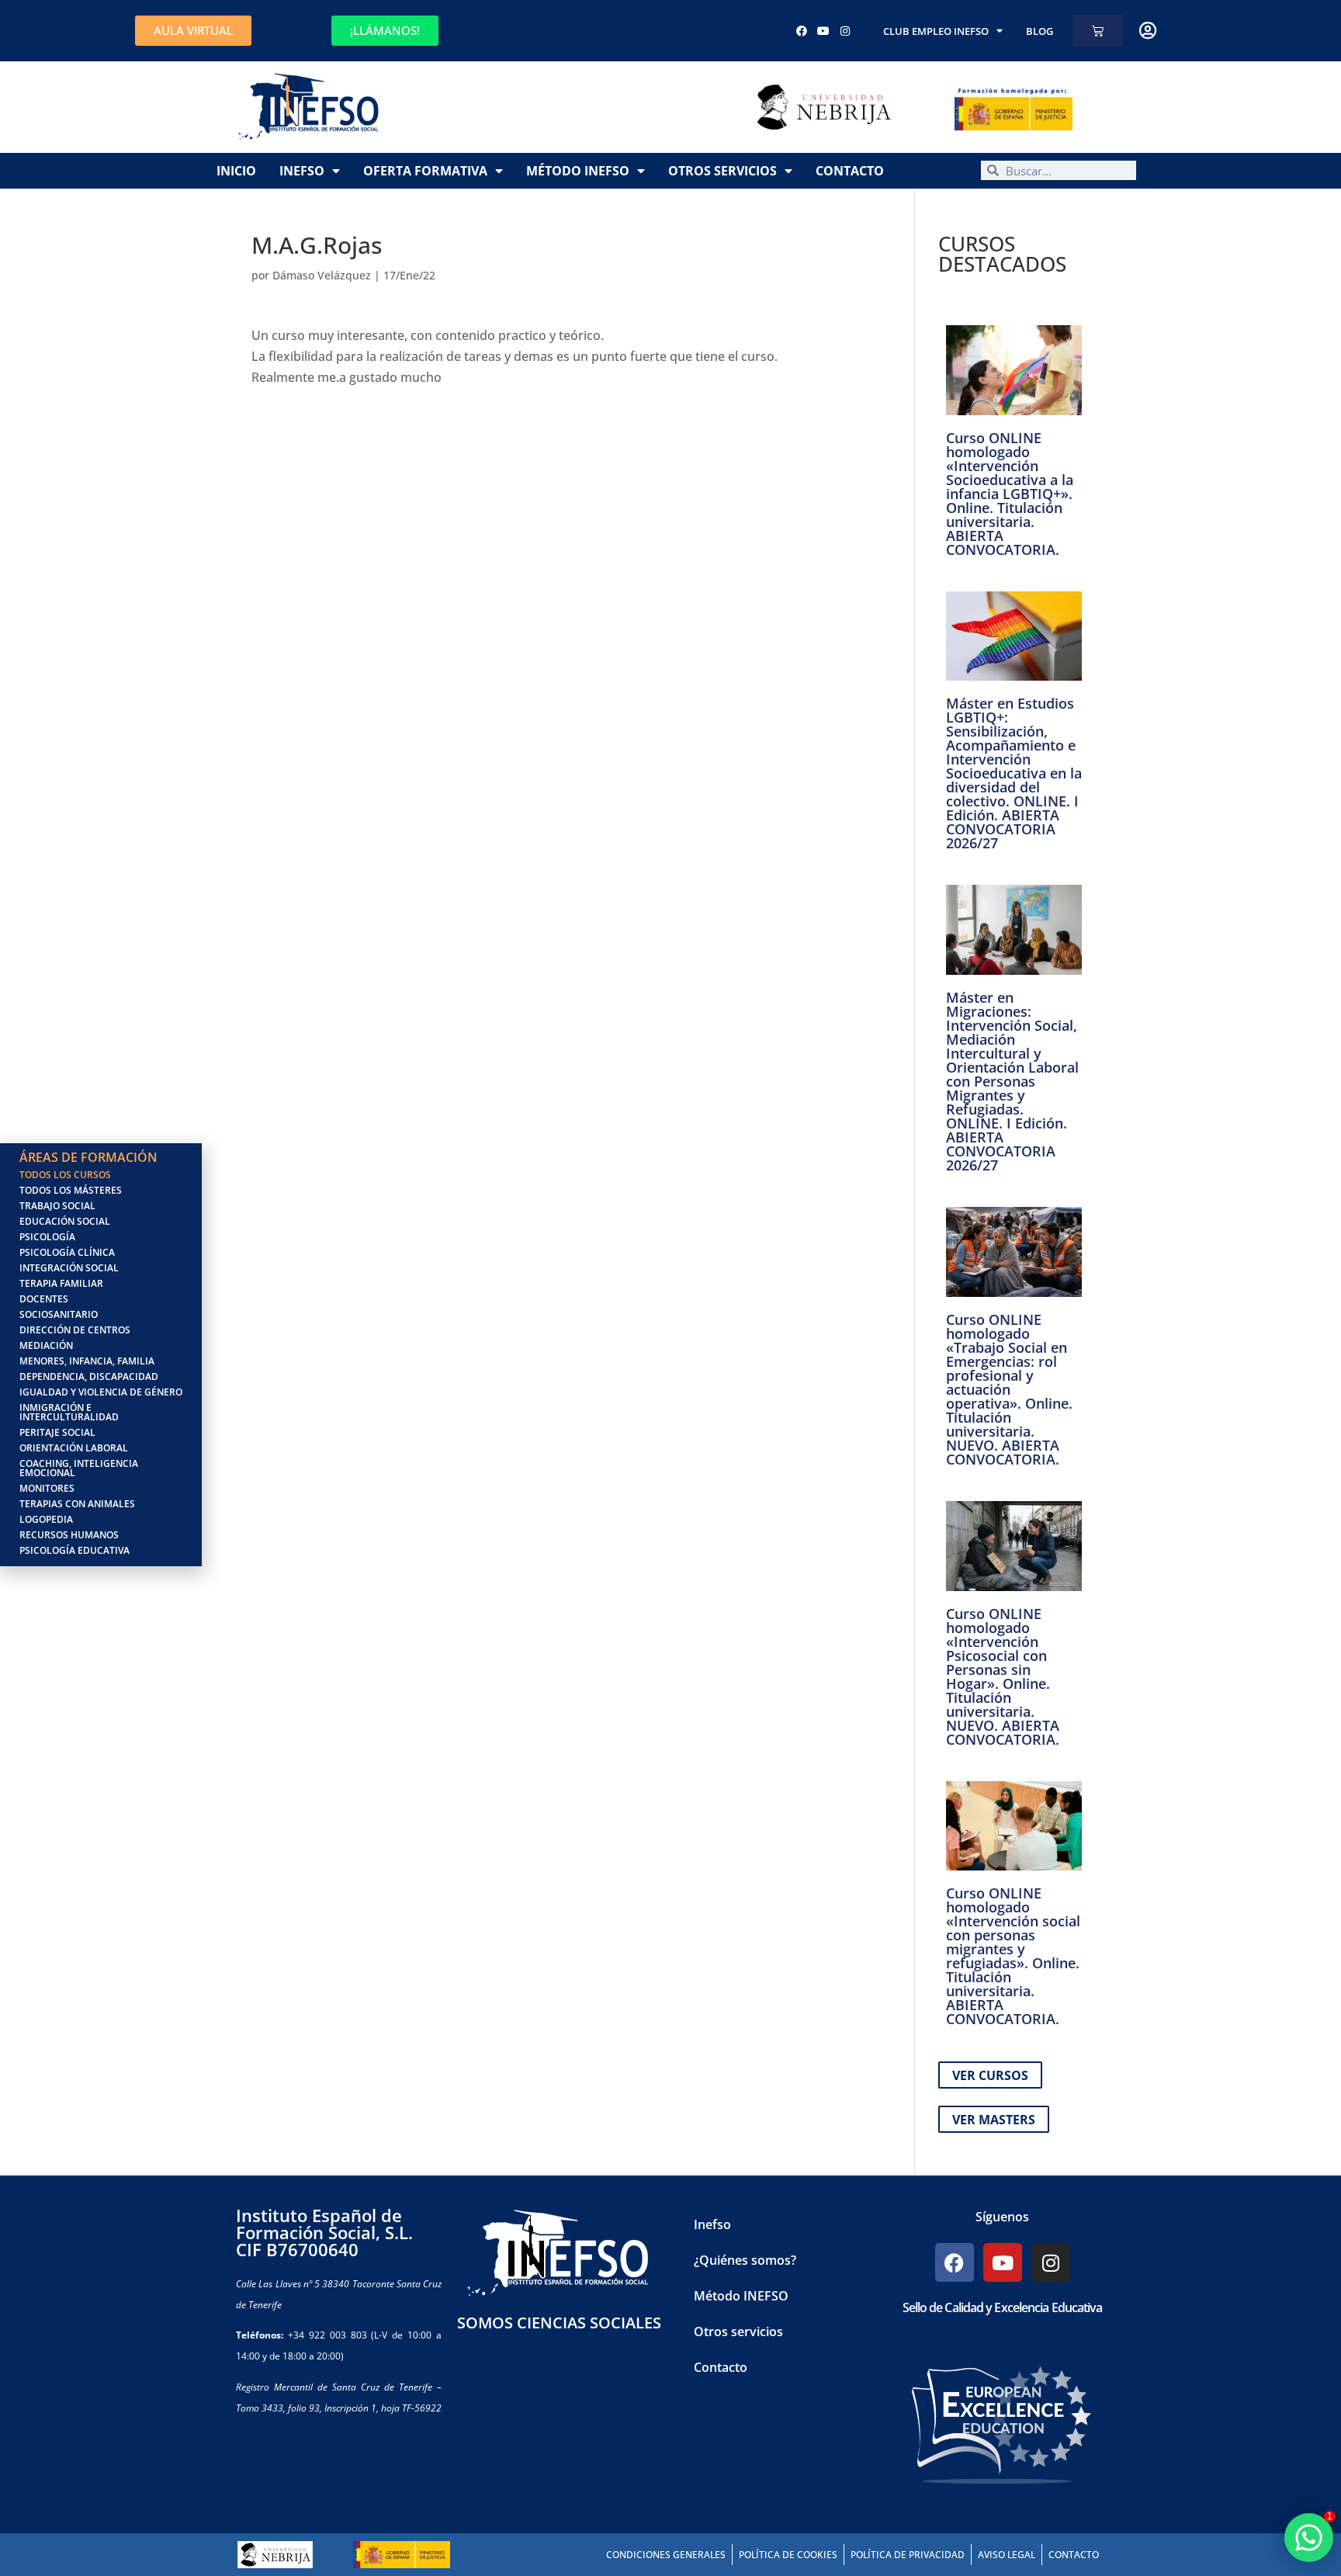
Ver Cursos (990, 2075)
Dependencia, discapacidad (89, 1376)
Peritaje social (57, 1432)
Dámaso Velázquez (322, 275)
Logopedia (46, 1519)
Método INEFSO (578, 171)
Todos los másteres (71, 1190)
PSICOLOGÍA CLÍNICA (67, 1252)
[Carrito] (1098, 31)
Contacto (850, 171)
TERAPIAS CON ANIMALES (77, 1504)
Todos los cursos (65, 1175)
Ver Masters (994, 2120)
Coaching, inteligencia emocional (79, 1468)
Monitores (47, 1488)
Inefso (302, 171)
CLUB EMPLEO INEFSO (936, 31)
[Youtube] (823, 31)
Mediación (46, 1345)
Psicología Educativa (74, 1550)
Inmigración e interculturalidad (69, 1412)
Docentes (44, 1299)
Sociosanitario (59, 1314)
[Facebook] (802, 31)
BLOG (1040, 31)
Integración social (69, 1268)
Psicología (47, 1237)
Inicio (236, 171)
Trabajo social (57, 1206)
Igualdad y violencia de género (101, 1392)
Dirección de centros (75, 1330)
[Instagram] (845, 31)
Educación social (65, 1221)
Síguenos (1002, 2217)
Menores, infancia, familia (87, 1361)
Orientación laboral (74, 1448)
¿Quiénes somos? (745, 2260)
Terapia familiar (61, 1283)
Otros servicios (722, 171)
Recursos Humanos (69, 1535)
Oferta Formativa (425, 171)
